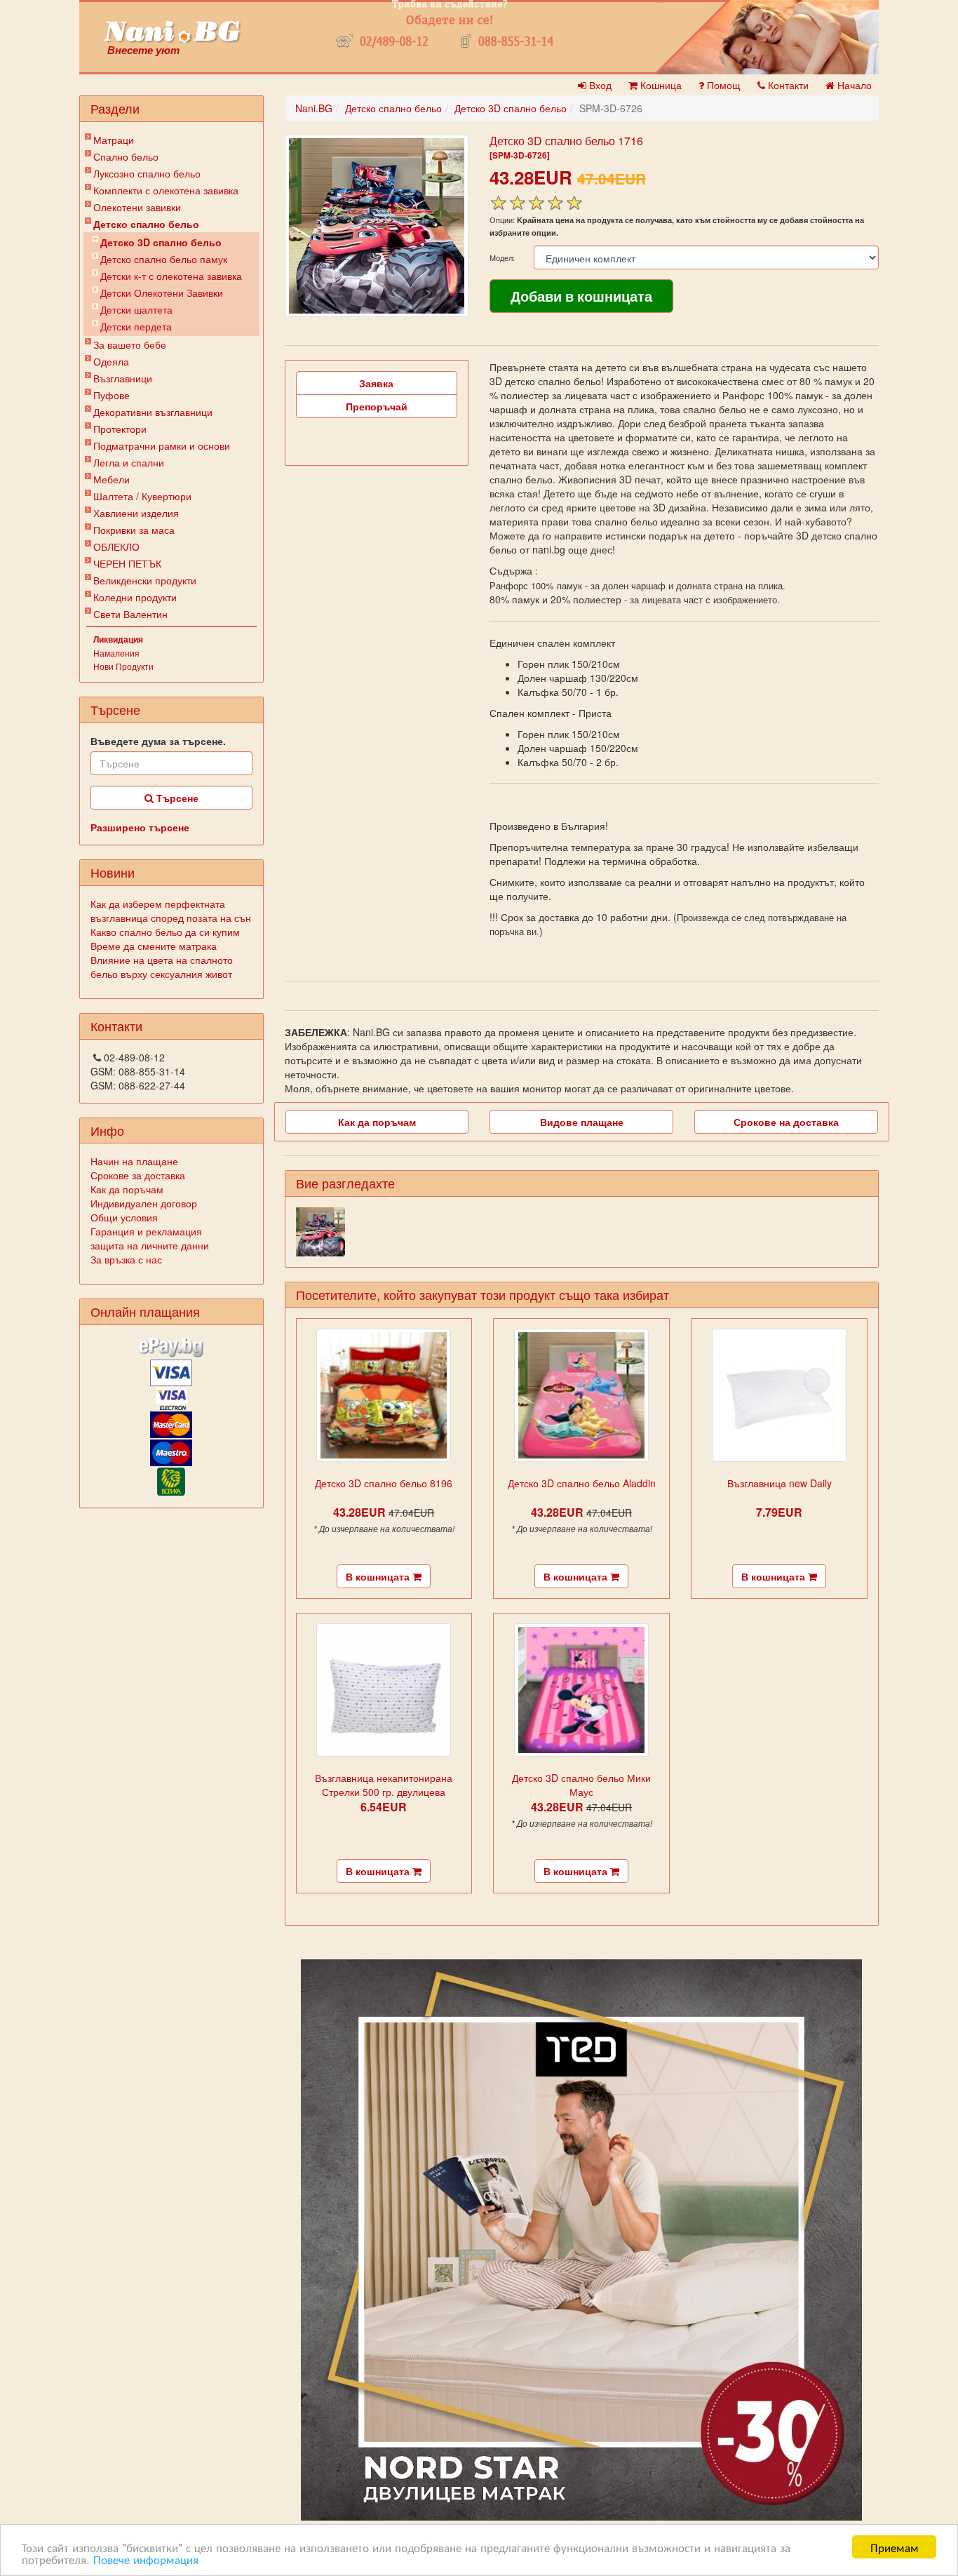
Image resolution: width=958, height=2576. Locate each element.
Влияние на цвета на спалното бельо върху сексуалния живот (162, 967)
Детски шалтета (136, 309)
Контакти (787, 85)
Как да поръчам (127, 1189)
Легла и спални (129, 462)
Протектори (120, 429)
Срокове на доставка (786, 1122)
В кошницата (379, 1576)
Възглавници (123, 378)
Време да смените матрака (154, 946)
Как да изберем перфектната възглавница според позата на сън (171, 911)
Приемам (895, 2547)
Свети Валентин (130, 614)
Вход (599, 85)
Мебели (112, 479)
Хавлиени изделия (136, 513)
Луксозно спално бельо (147, 173)
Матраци (114, 140)
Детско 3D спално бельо (161, 242)
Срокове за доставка (138, 1175)
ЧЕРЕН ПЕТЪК (127, 563)
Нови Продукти (123, 666)
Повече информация (146, 2559)
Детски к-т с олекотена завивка (171, 276)
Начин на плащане (134, 1161)
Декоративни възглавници (153, 412)
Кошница (660, 85)
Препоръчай (377, 406)
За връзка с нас (126, 1259)
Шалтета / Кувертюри (142, 496)
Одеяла (111, 361)
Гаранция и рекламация (146, 1231)
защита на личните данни (150, 1245)
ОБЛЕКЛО (116, 546)
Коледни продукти (135, 597)
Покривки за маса (134, 530)
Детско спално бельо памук (164, 259)
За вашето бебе (130, 344)
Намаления (116, 653)
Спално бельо (126, 156)
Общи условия (124, 1217)
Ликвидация (118, 639)
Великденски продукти (145, 580)
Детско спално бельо (146, 224)
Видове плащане (582, 1122)
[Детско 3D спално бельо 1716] (377, 226)
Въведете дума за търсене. (158, 741)
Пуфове (112, 395)
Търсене (176, 798)
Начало (853, 85)
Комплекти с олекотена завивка (166, 190)
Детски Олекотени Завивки (162, 293)
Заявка (376, 383)
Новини (113, 872)
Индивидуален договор (144, 1203)
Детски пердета (136, 326)
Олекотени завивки (137, 207)
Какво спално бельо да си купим (165, 932)
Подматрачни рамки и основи (162, 445)
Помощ (722, 85)
